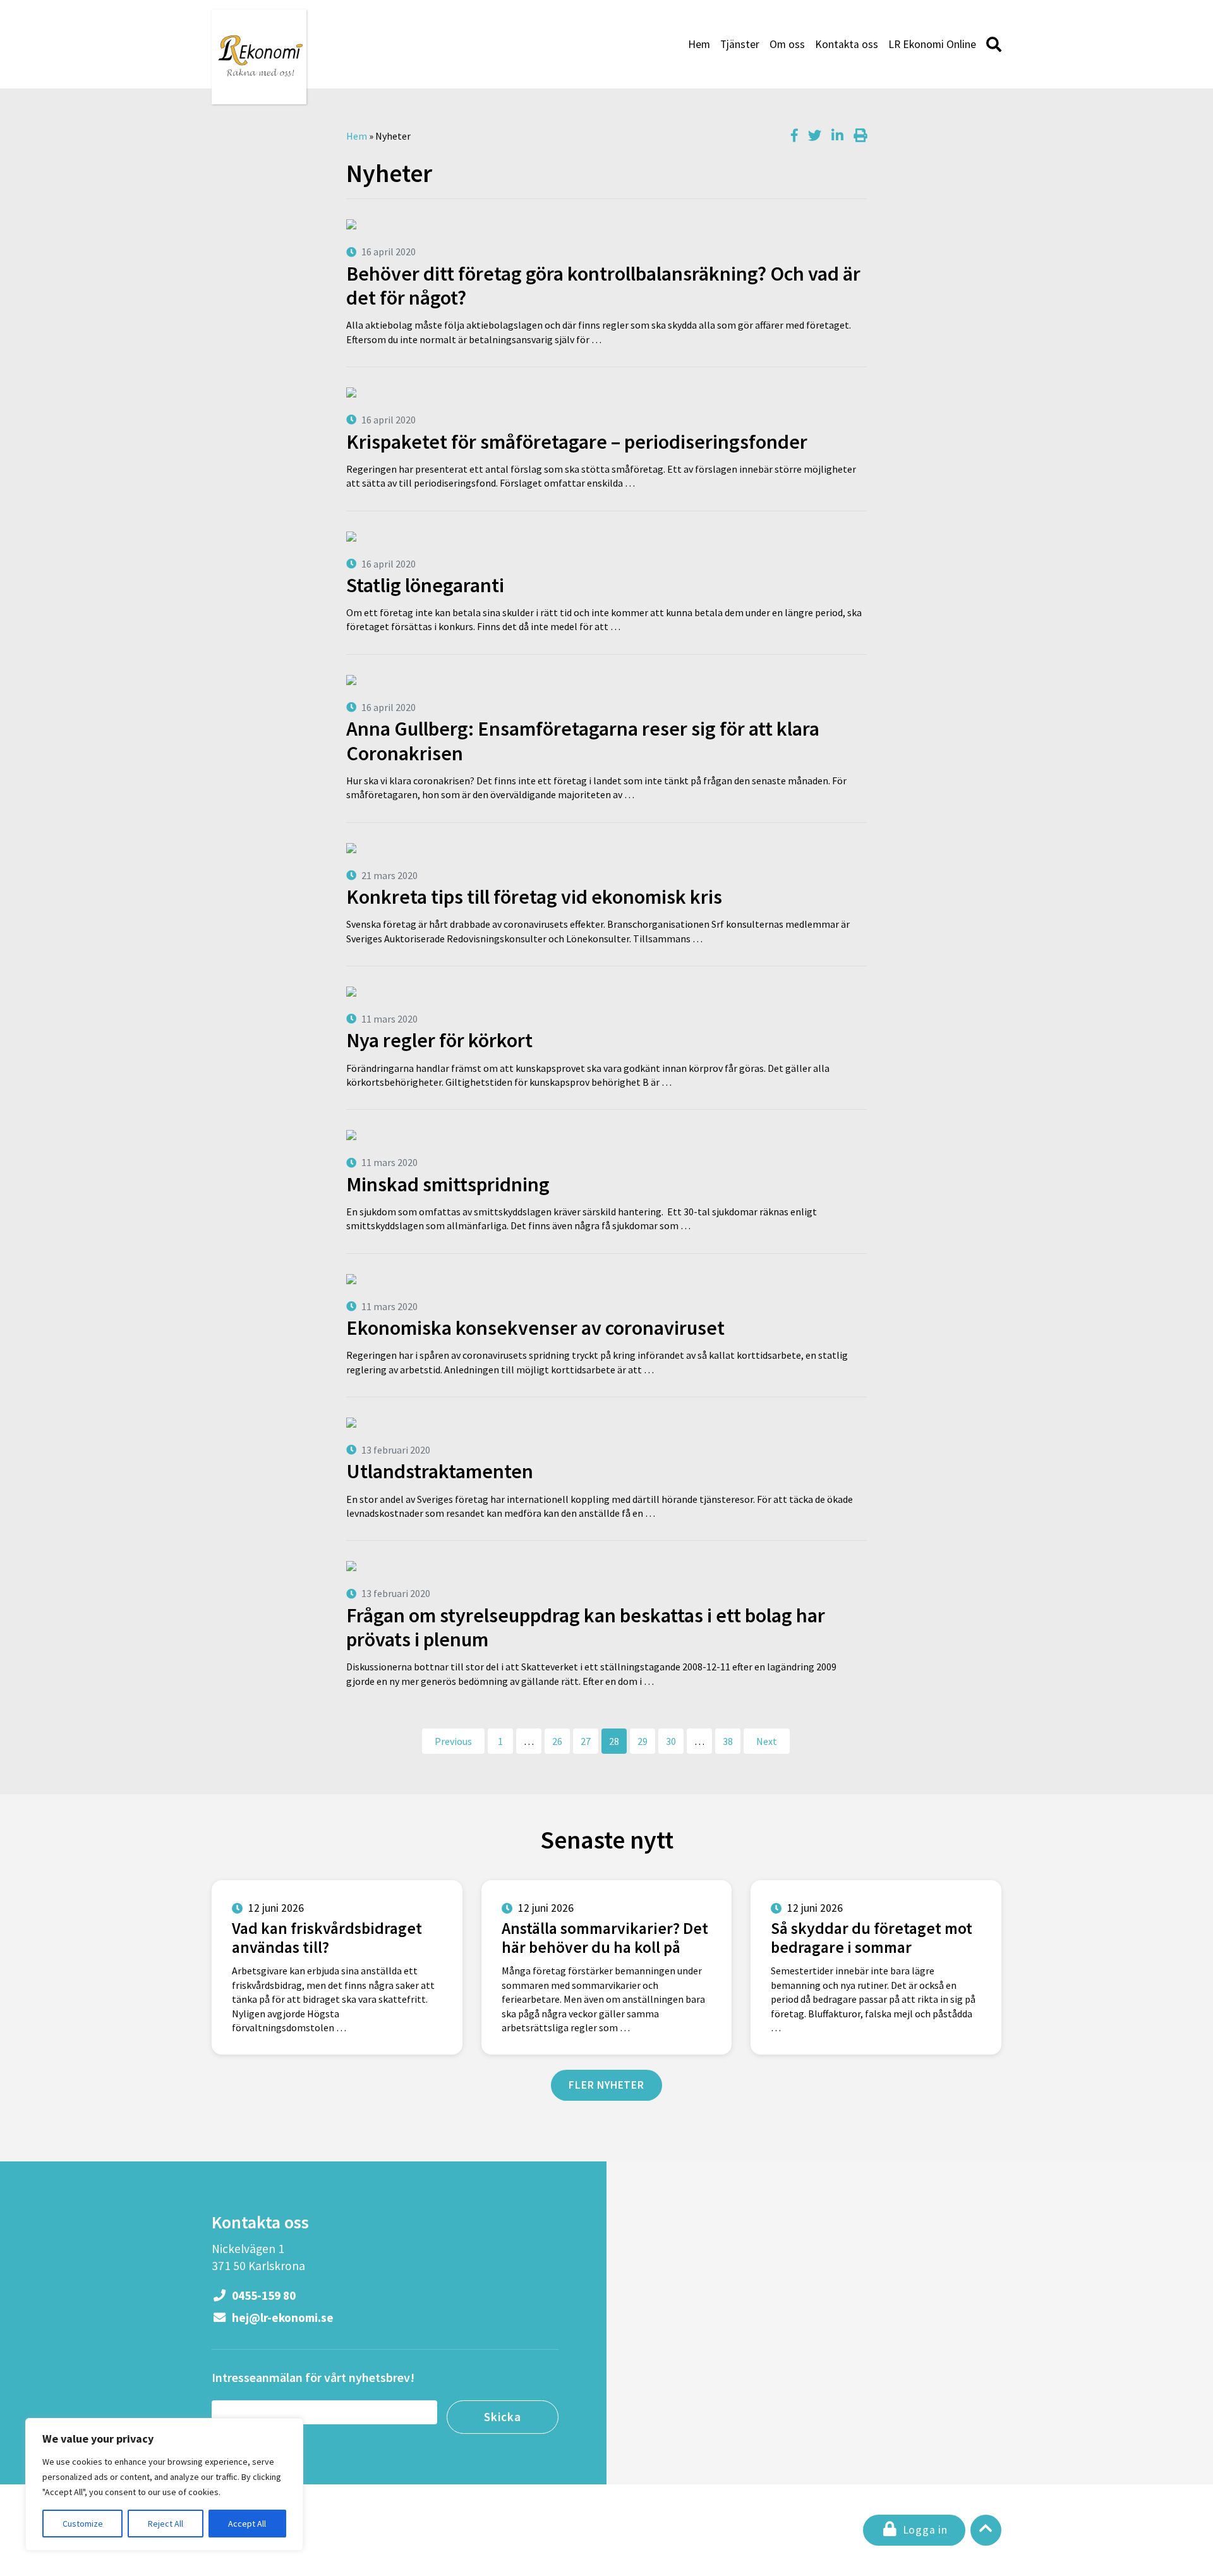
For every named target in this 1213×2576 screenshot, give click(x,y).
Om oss (787, 44)
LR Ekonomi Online (932, 44)
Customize (83, 2524)
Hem (699, 44)
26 (557, 1741)
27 (586, 1741)
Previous (453, 1741)
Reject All (166, 2524)
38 (728, 1741)
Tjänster (740, 44)
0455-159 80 (263, 2295)
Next (767, 1741)
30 (671, 1741)
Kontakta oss (847, 44)
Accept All (247, 2524)
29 (643, 1741)
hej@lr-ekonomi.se (281, 2318)
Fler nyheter (606, 2085)
